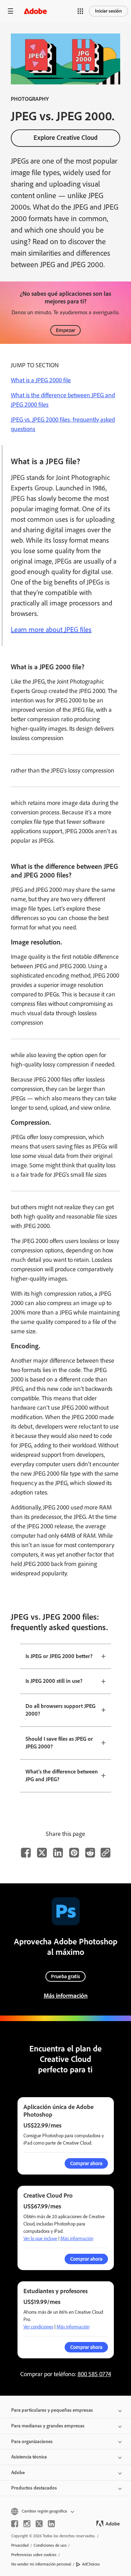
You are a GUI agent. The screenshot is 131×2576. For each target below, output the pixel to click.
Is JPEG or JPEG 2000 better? (59, 1656)
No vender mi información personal (41, 2564)
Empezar (65, 330)
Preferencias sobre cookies (34, 2555)
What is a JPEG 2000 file (41, 380)
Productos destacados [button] (34, 2488)
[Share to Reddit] (90, 1853)
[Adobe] (35, 11)
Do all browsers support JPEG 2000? (60, 1710)
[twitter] (39, 2524)
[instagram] (27, 2524)
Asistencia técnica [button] (29, 2457)
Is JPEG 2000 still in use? (54, 1681)
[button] (80, 11)
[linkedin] (51, 2524)
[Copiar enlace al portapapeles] (105, 1853)
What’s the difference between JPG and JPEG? (62, 1776)
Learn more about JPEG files (51, 630)
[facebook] (15, 2524)
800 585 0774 (94, 2374)
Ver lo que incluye (40, 2239)
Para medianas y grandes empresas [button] (48, 2426)
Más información (66, 1996)
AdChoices (91, 2564)
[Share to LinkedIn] (58, 1853)
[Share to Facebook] (26, 1853)
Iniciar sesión (108, 11)
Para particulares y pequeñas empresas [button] (52, 2410)
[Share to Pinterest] (74, 1853)
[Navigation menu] (10, 11)
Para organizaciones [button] (32, 2442)
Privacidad (20, 2545)
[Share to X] (42, 1853)
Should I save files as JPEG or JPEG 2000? (59, 1743)
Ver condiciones (38, 2327)
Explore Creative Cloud (65, 138)
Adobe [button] (18, 2473)
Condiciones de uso (50, 2545)
